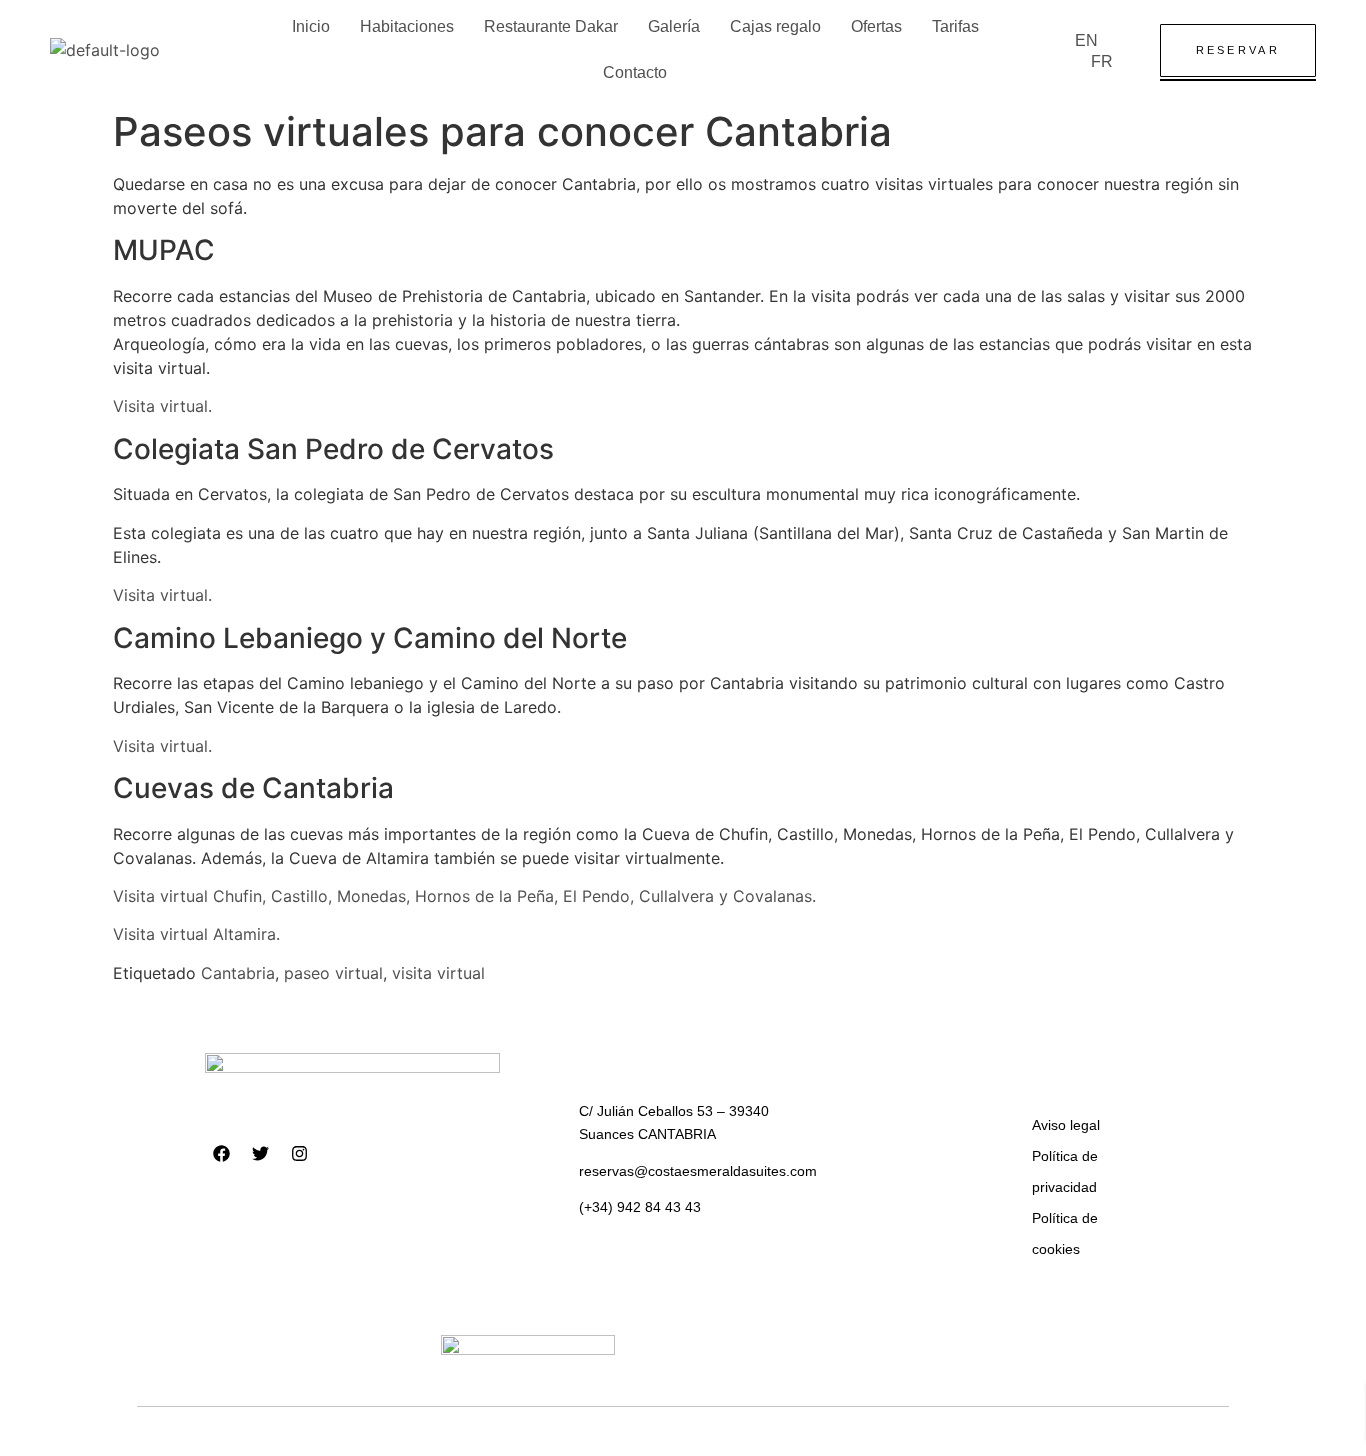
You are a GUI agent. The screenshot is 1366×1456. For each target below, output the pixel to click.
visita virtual (438, 973)
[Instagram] (300, 1154)
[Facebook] (222, 1154)
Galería (674, 26)
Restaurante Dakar (551, 26)
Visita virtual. (162, 406)
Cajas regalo (775, 26)
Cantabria (238, 973)
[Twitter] (261, 1154)
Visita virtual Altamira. (196, 934)
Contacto (635, 72)
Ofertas (876, 26)
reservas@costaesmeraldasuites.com (698, 1171)
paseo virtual (333, 973)
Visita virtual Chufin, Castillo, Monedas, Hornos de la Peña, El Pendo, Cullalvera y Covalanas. (464, 896)
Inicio (311, 26)
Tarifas (955, 26)
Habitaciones (407, 26)
